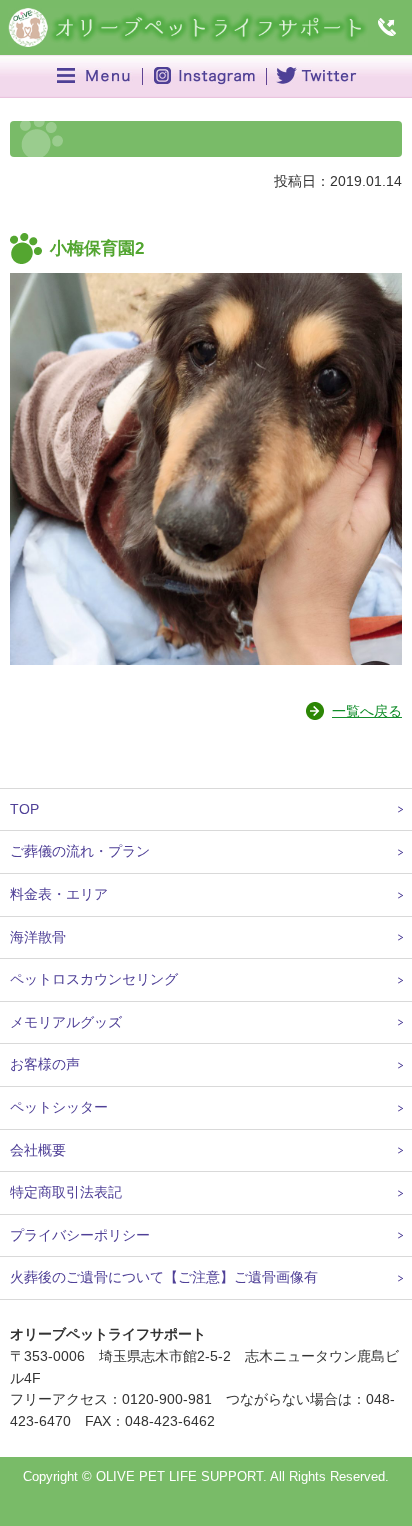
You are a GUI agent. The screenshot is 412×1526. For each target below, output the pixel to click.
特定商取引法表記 (66, 1192)
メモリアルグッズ (66, 1022)
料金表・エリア (59, 894)
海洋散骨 (38, 937)
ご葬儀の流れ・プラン (80, 851)
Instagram (204, 76)
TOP (24, 809)
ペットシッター (59, 1107)
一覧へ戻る (367, 711)
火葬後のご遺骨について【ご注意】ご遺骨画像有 (164, 1277)
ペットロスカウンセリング (94, 979)
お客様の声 (45, 1064)
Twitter (314, 76)
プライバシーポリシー (80, 1235)
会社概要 (38, 1150)
